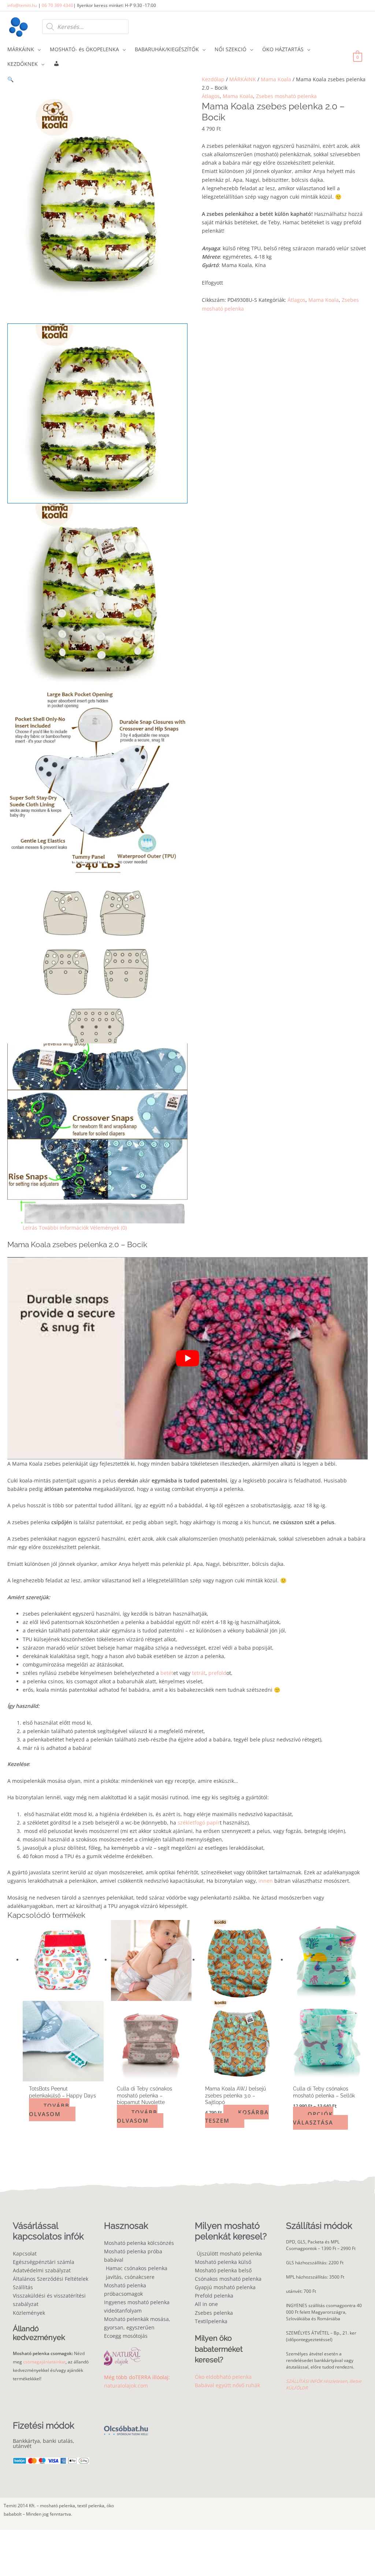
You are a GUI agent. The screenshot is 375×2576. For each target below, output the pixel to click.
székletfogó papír (199, 1823)
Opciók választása (313, 2118)
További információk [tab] (64, 1228)
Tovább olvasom (49, 2110)
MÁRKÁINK (243, 79)
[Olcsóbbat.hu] (126, 2426)
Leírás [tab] (30, 1228)
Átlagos (211, 96)
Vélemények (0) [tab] (108, 1228)
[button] (97, 79)
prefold (217, 1673)
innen (266, 1881)
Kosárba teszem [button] (237, 2116)
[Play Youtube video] (187, 1358)
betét (167, 1673)
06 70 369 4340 (57, 5)
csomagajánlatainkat (44, 2362)
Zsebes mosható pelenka (286, 96)
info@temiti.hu (22, 5)
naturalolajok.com (126, 2386)
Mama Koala (276, 79)
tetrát (198, 1673)
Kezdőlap (213, 79)
